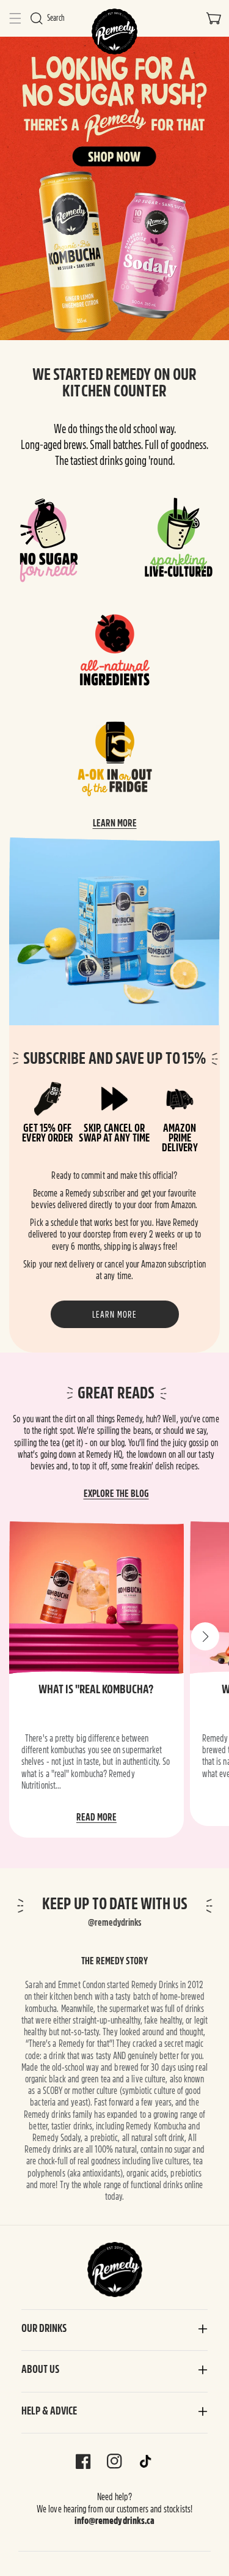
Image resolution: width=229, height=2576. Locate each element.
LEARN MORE (115, 823)
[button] (15, 18)
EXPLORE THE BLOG (116, 1494)
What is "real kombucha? (96, 1689)
